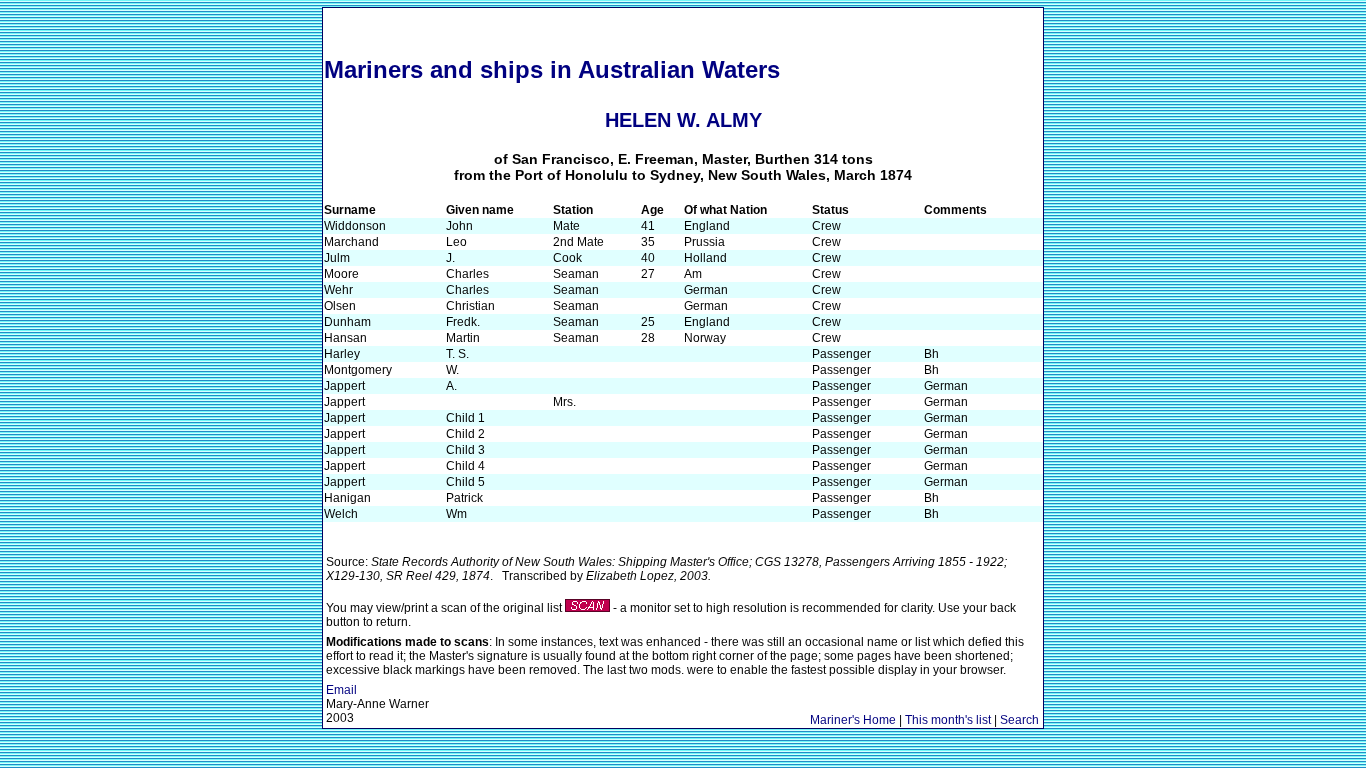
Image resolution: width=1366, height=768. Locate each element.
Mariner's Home (853, 720)
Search (1019, 720)
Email (341, 690)
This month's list (948, 720)
